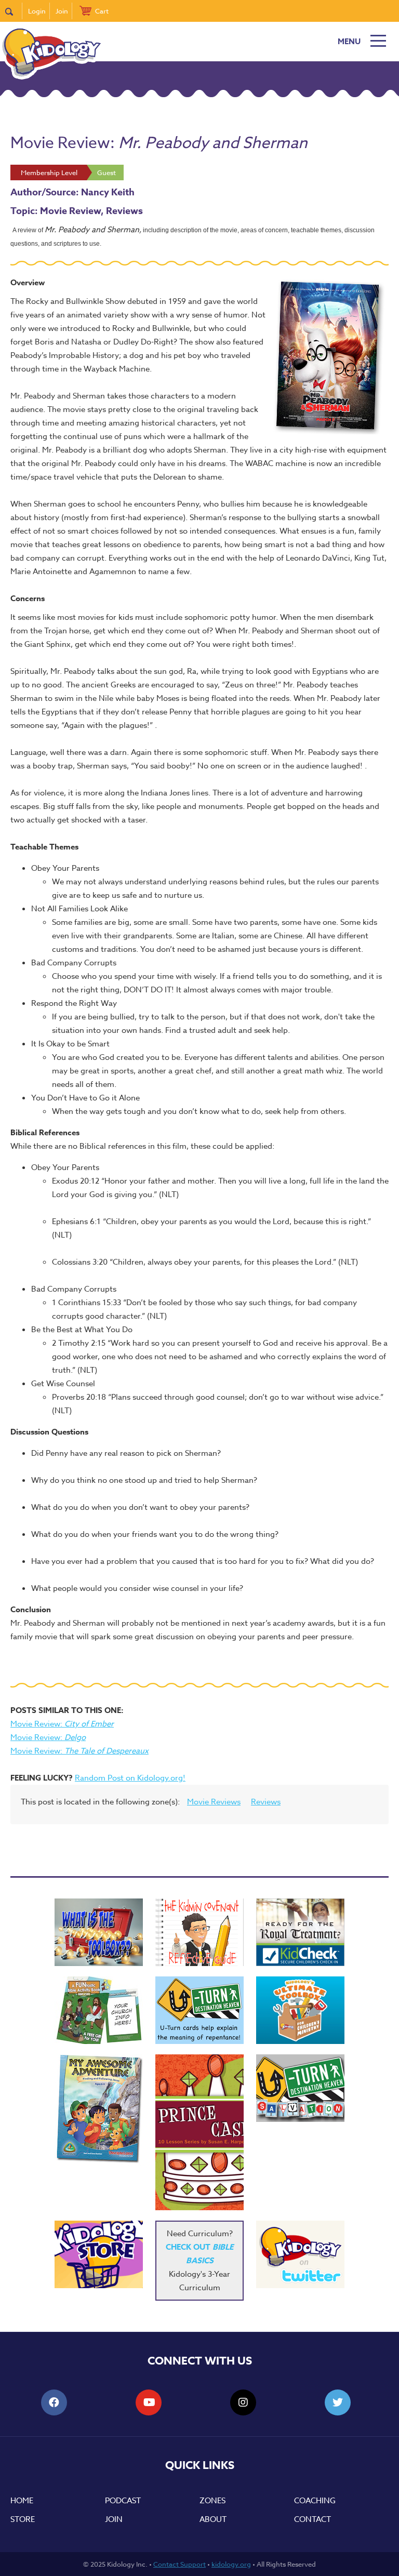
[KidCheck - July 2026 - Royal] (300, 1932)
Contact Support (179, 2564)
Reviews (266, 1802)
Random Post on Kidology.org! (130, 1778)
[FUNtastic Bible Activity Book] (99, 2010)
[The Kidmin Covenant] (199, 1932)
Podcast (123, 2501)
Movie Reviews (214, 1802)
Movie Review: (62, 1724)
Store (23, 2519)
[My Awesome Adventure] (99, 2110)
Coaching (315, 2501)
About (213, 2519)
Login (37, 11)
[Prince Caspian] (199, 2132)
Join (62, 11)
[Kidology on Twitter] (300, 2254)
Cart (102, 11)
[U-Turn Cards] (300, 2088)
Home (22, 2501)
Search (14, 11)
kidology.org (231, 2564)
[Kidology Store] (99, 2254)
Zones (212, 2501)
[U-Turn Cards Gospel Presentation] (199, 2010)
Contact (312, 2519)
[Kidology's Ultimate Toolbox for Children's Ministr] (300, 2010)
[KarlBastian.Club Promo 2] (99, 1932)
